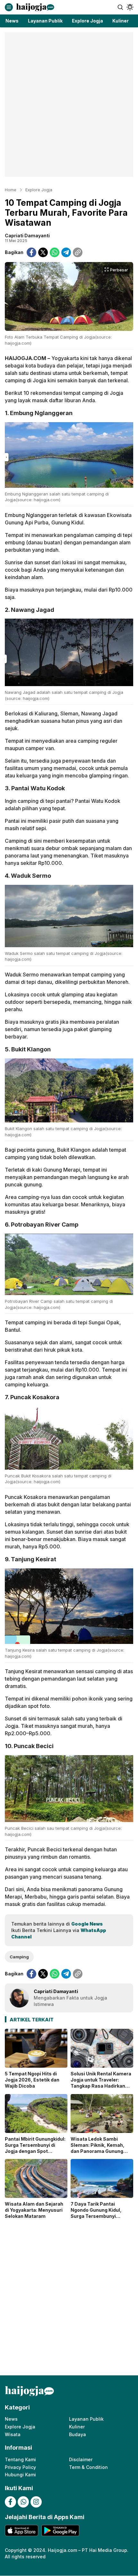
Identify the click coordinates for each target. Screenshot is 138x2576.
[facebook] (31, 252)
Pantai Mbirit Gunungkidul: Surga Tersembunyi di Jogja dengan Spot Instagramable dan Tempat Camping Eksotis (36, 2151)
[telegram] (66, 252)
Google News (87, 1924)
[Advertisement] (69, 104)
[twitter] (43, 252)
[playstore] (60, 2531)
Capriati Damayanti (27, 236)
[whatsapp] (55, 252)
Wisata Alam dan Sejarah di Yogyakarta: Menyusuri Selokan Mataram (34, 2210)
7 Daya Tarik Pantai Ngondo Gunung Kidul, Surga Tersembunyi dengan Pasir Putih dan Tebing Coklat (97, 2216)
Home (11, 190)
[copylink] (78, 252)
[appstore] (22, 2531)
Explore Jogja (39, 190)
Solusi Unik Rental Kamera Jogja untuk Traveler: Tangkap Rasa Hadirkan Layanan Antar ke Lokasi (101, 2083)
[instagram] (36, 2502)
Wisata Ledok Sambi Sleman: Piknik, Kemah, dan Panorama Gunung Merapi (98, 2148)
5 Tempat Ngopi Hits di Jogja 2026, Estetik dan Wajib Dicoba (32, 2080)
